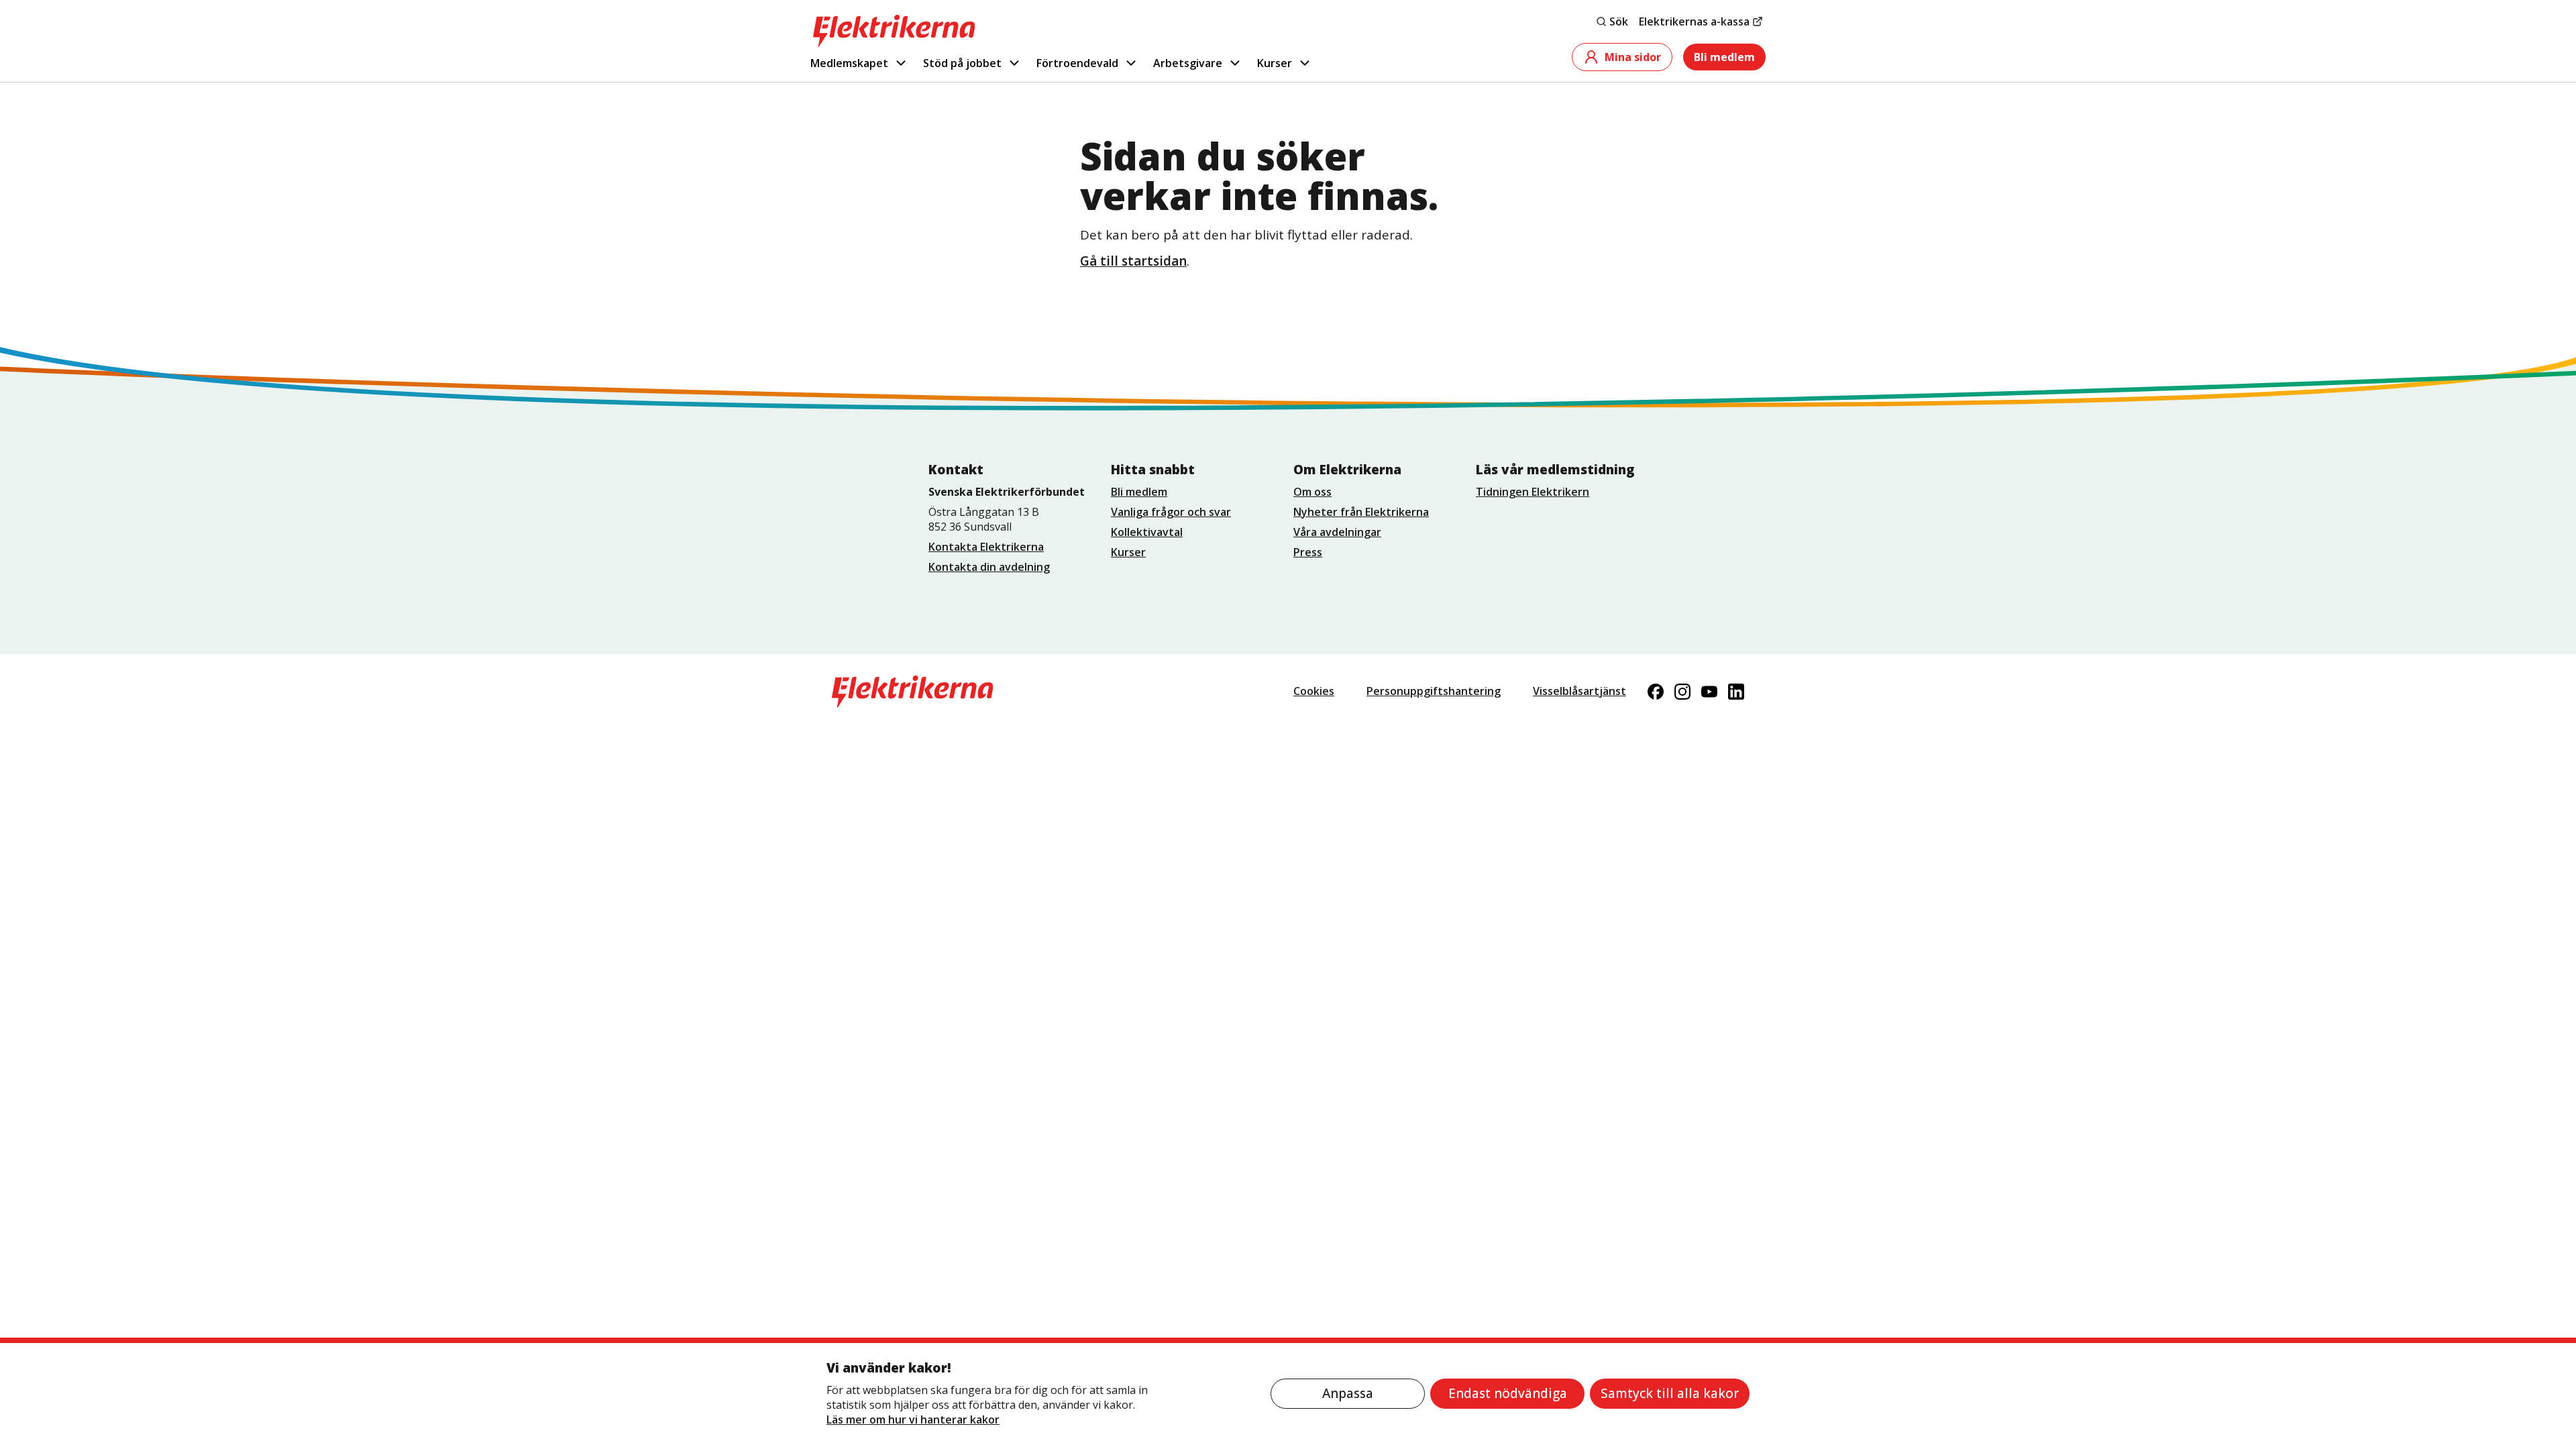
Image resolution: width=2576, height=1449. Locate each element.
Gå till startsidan (1133, 261)
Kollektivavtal (1147, 532)
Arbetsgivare (1188, 63)
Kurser (1275, 63)
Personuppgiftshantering (1434, 691)
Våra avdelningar (1337, 532)
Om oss (1312, 492)
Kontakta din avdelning (989, 567)
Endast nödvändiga (1508, 1393)
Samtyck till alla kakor (1670, 1393)
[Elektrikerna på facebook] (1656, 692)
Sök (1619, 21)
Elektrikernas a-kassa (1694, 21)
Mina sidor (1633, 57)
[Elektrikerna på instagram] (1682, 692)
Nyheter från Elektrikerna (1361, 512)
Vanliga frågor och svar (1171, 512)
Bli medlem (1724, 57)
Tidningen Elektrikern (1533, 492)
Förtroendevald (1077, 63)
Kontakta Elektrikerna (986, 547)
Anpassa (1348, 1393)
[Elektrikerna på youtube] (1709, 692)
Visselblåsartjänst (1579, 691)
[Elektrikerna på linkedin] (1736, 692)
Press (1308, 552)
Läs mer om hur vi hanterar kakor (913, 1419)
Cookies (1314, 691)
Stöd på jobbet (962, 63)
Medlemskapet (849, 63)
